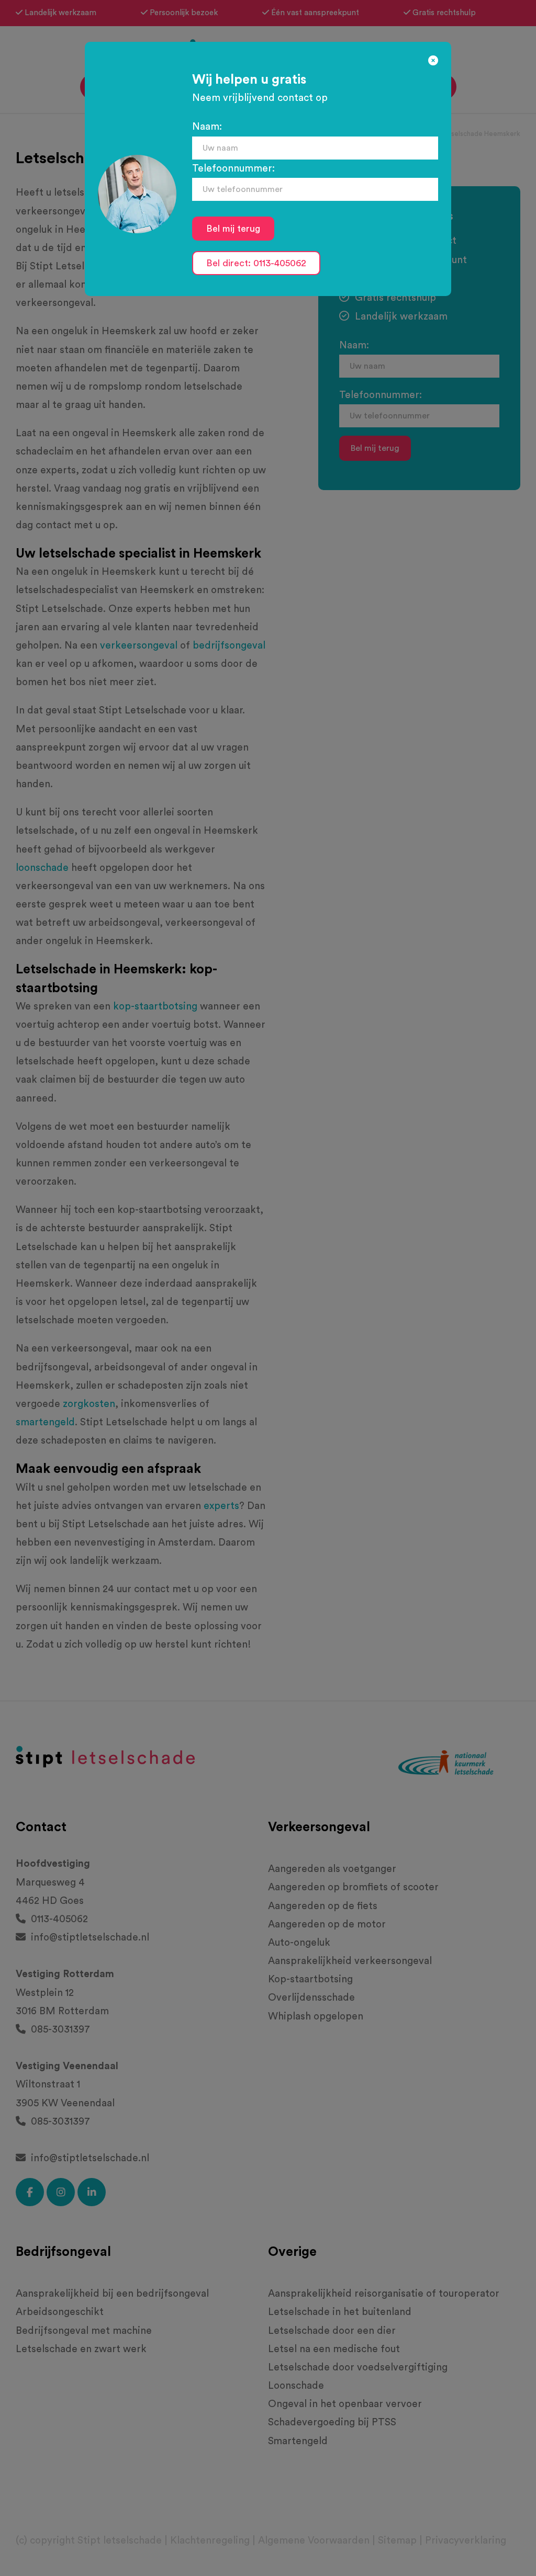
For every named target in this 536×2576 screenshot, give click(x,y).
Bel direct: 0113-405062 (256, 263)
